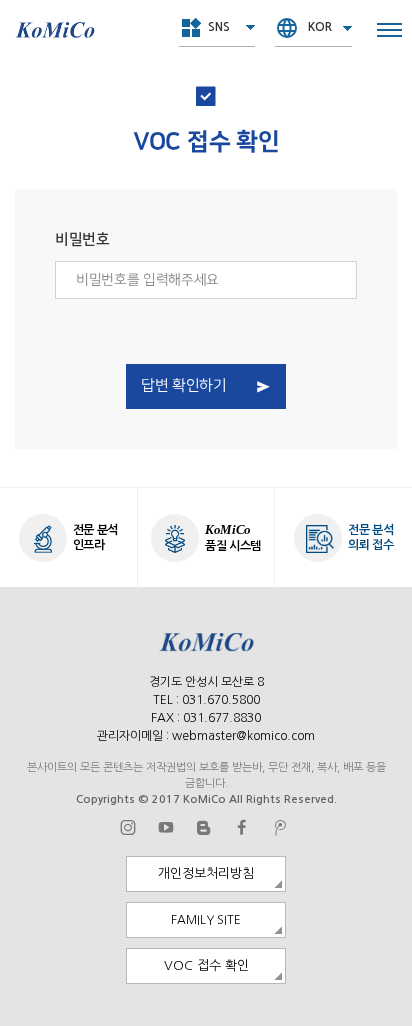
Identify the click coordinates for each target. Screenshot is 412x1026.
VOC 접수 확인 (206, 965)
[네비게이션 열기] (389, 30)
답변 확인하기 (183, 386)
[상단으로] (386, 1000)
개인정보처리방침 (206, 873)
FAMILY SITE (206, 920)
